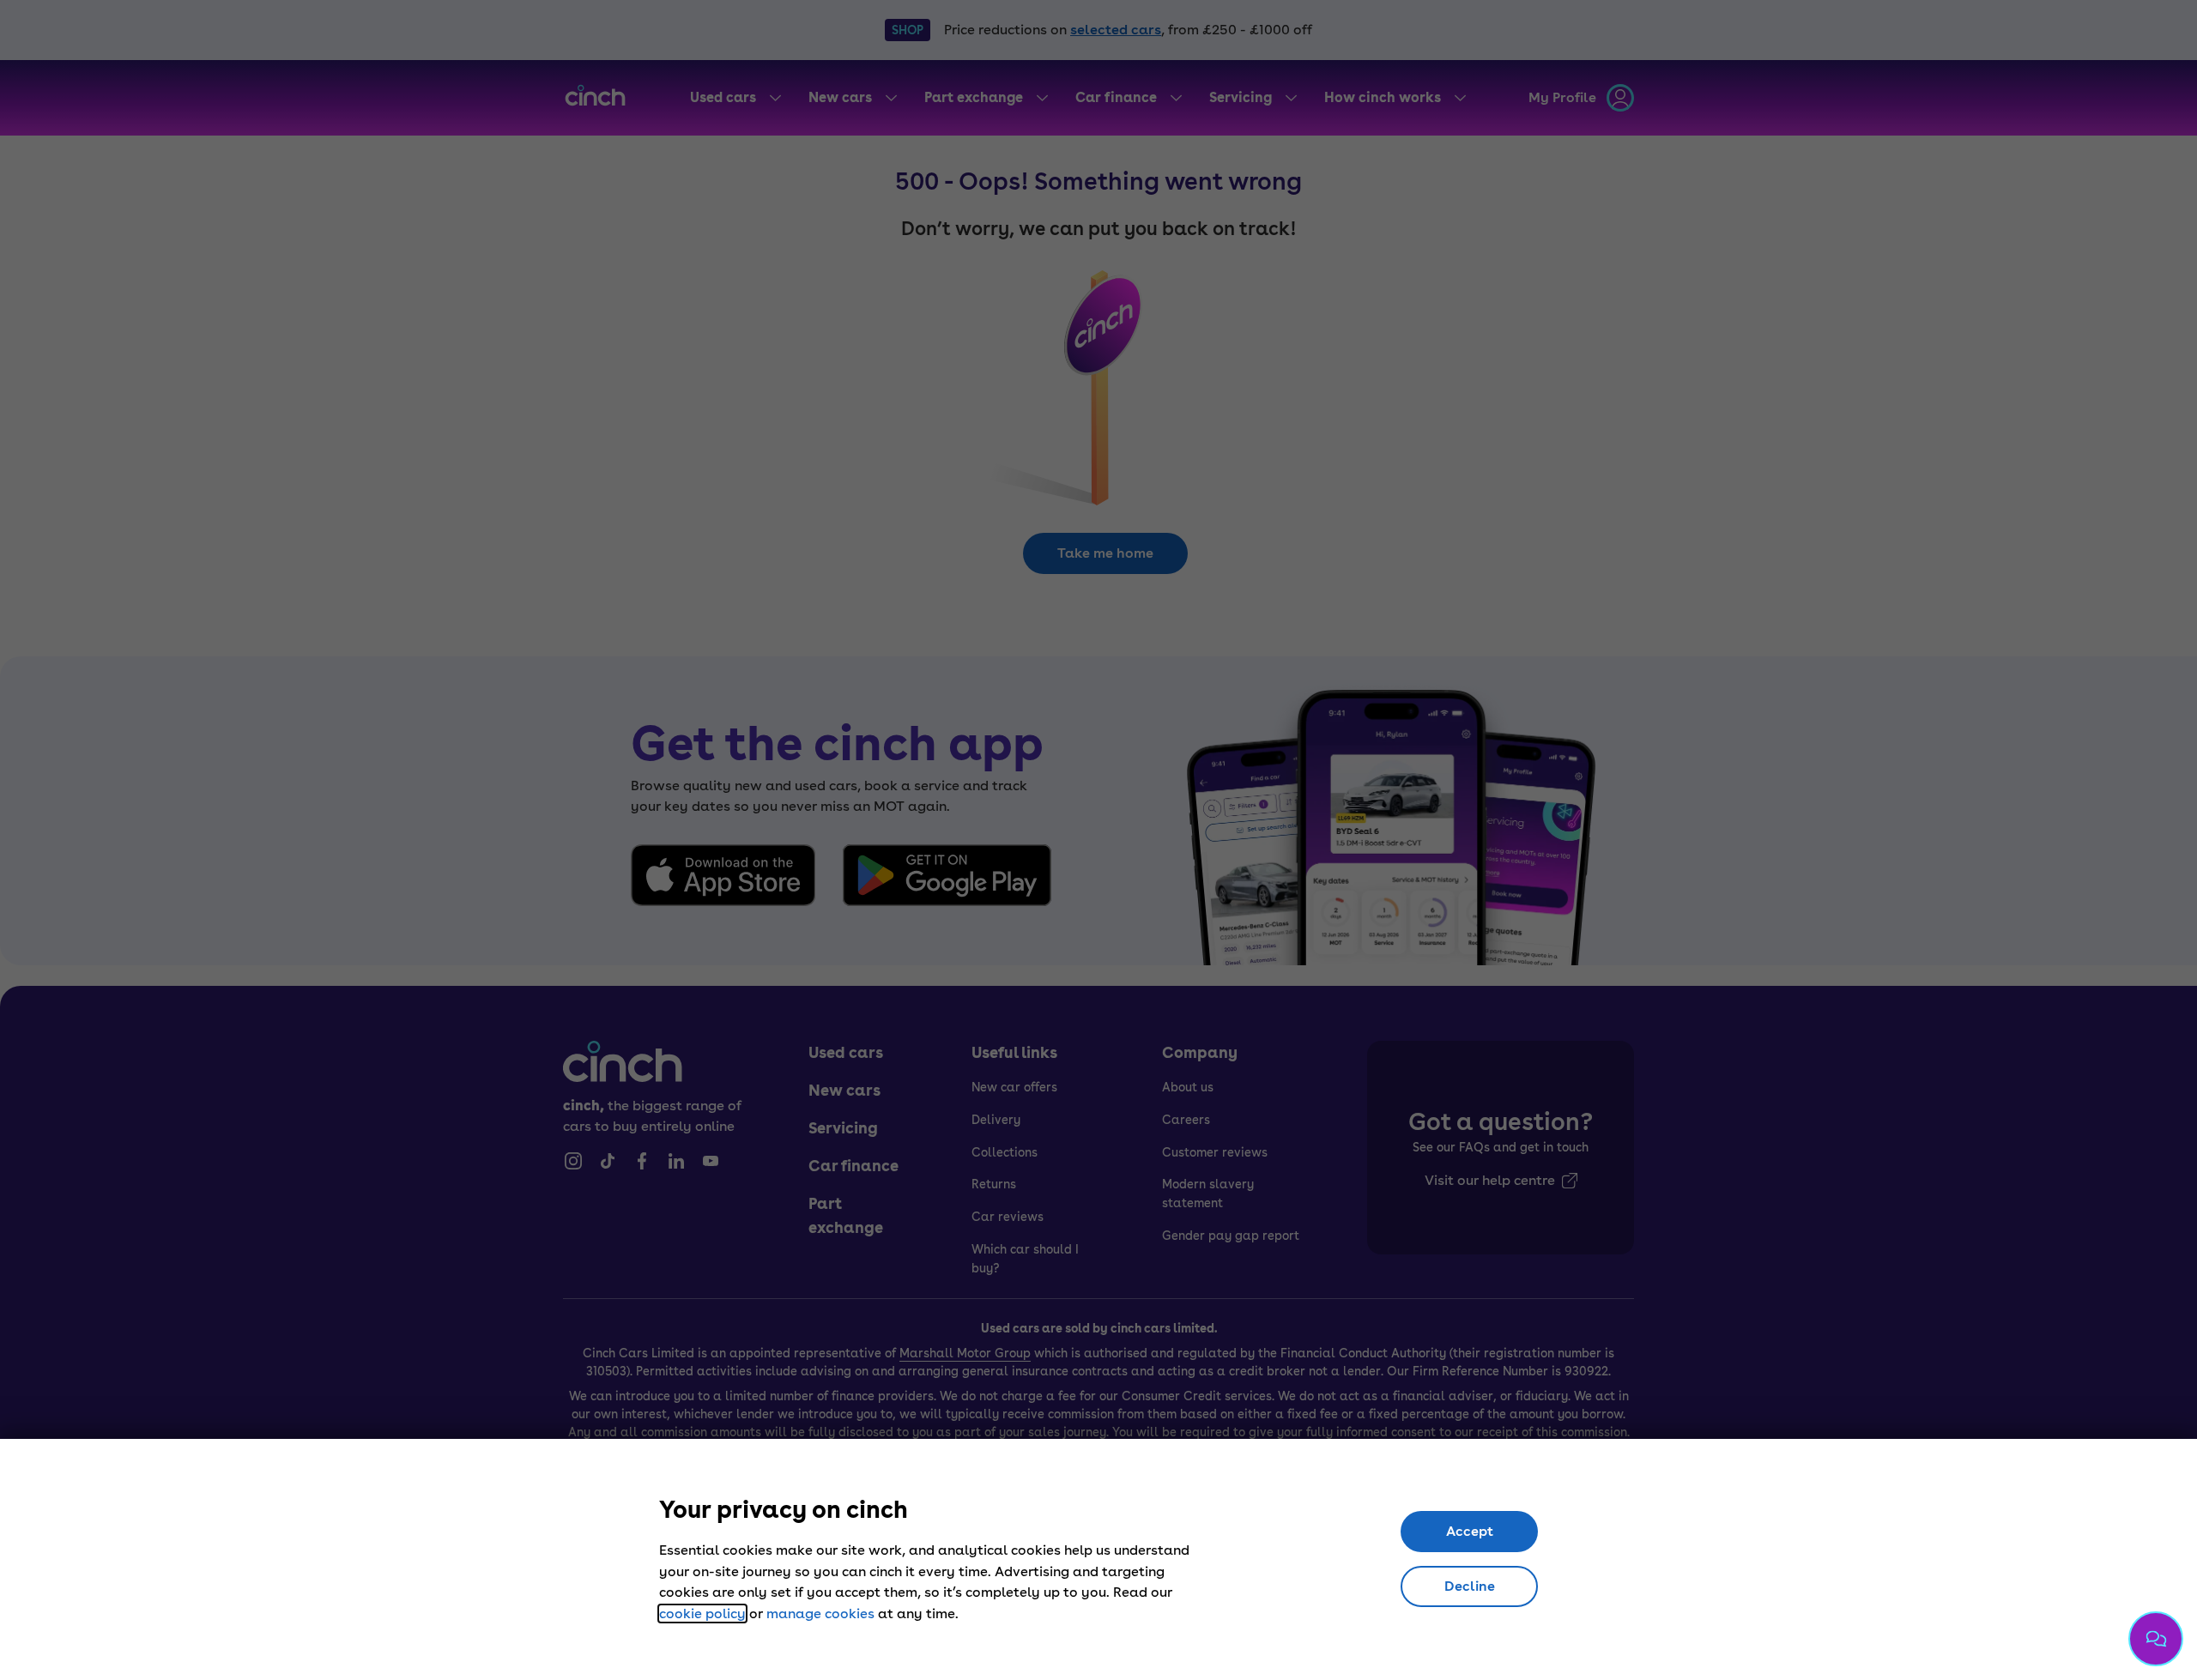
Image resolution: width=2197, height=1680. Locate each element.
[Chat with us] (2156, 1639)
